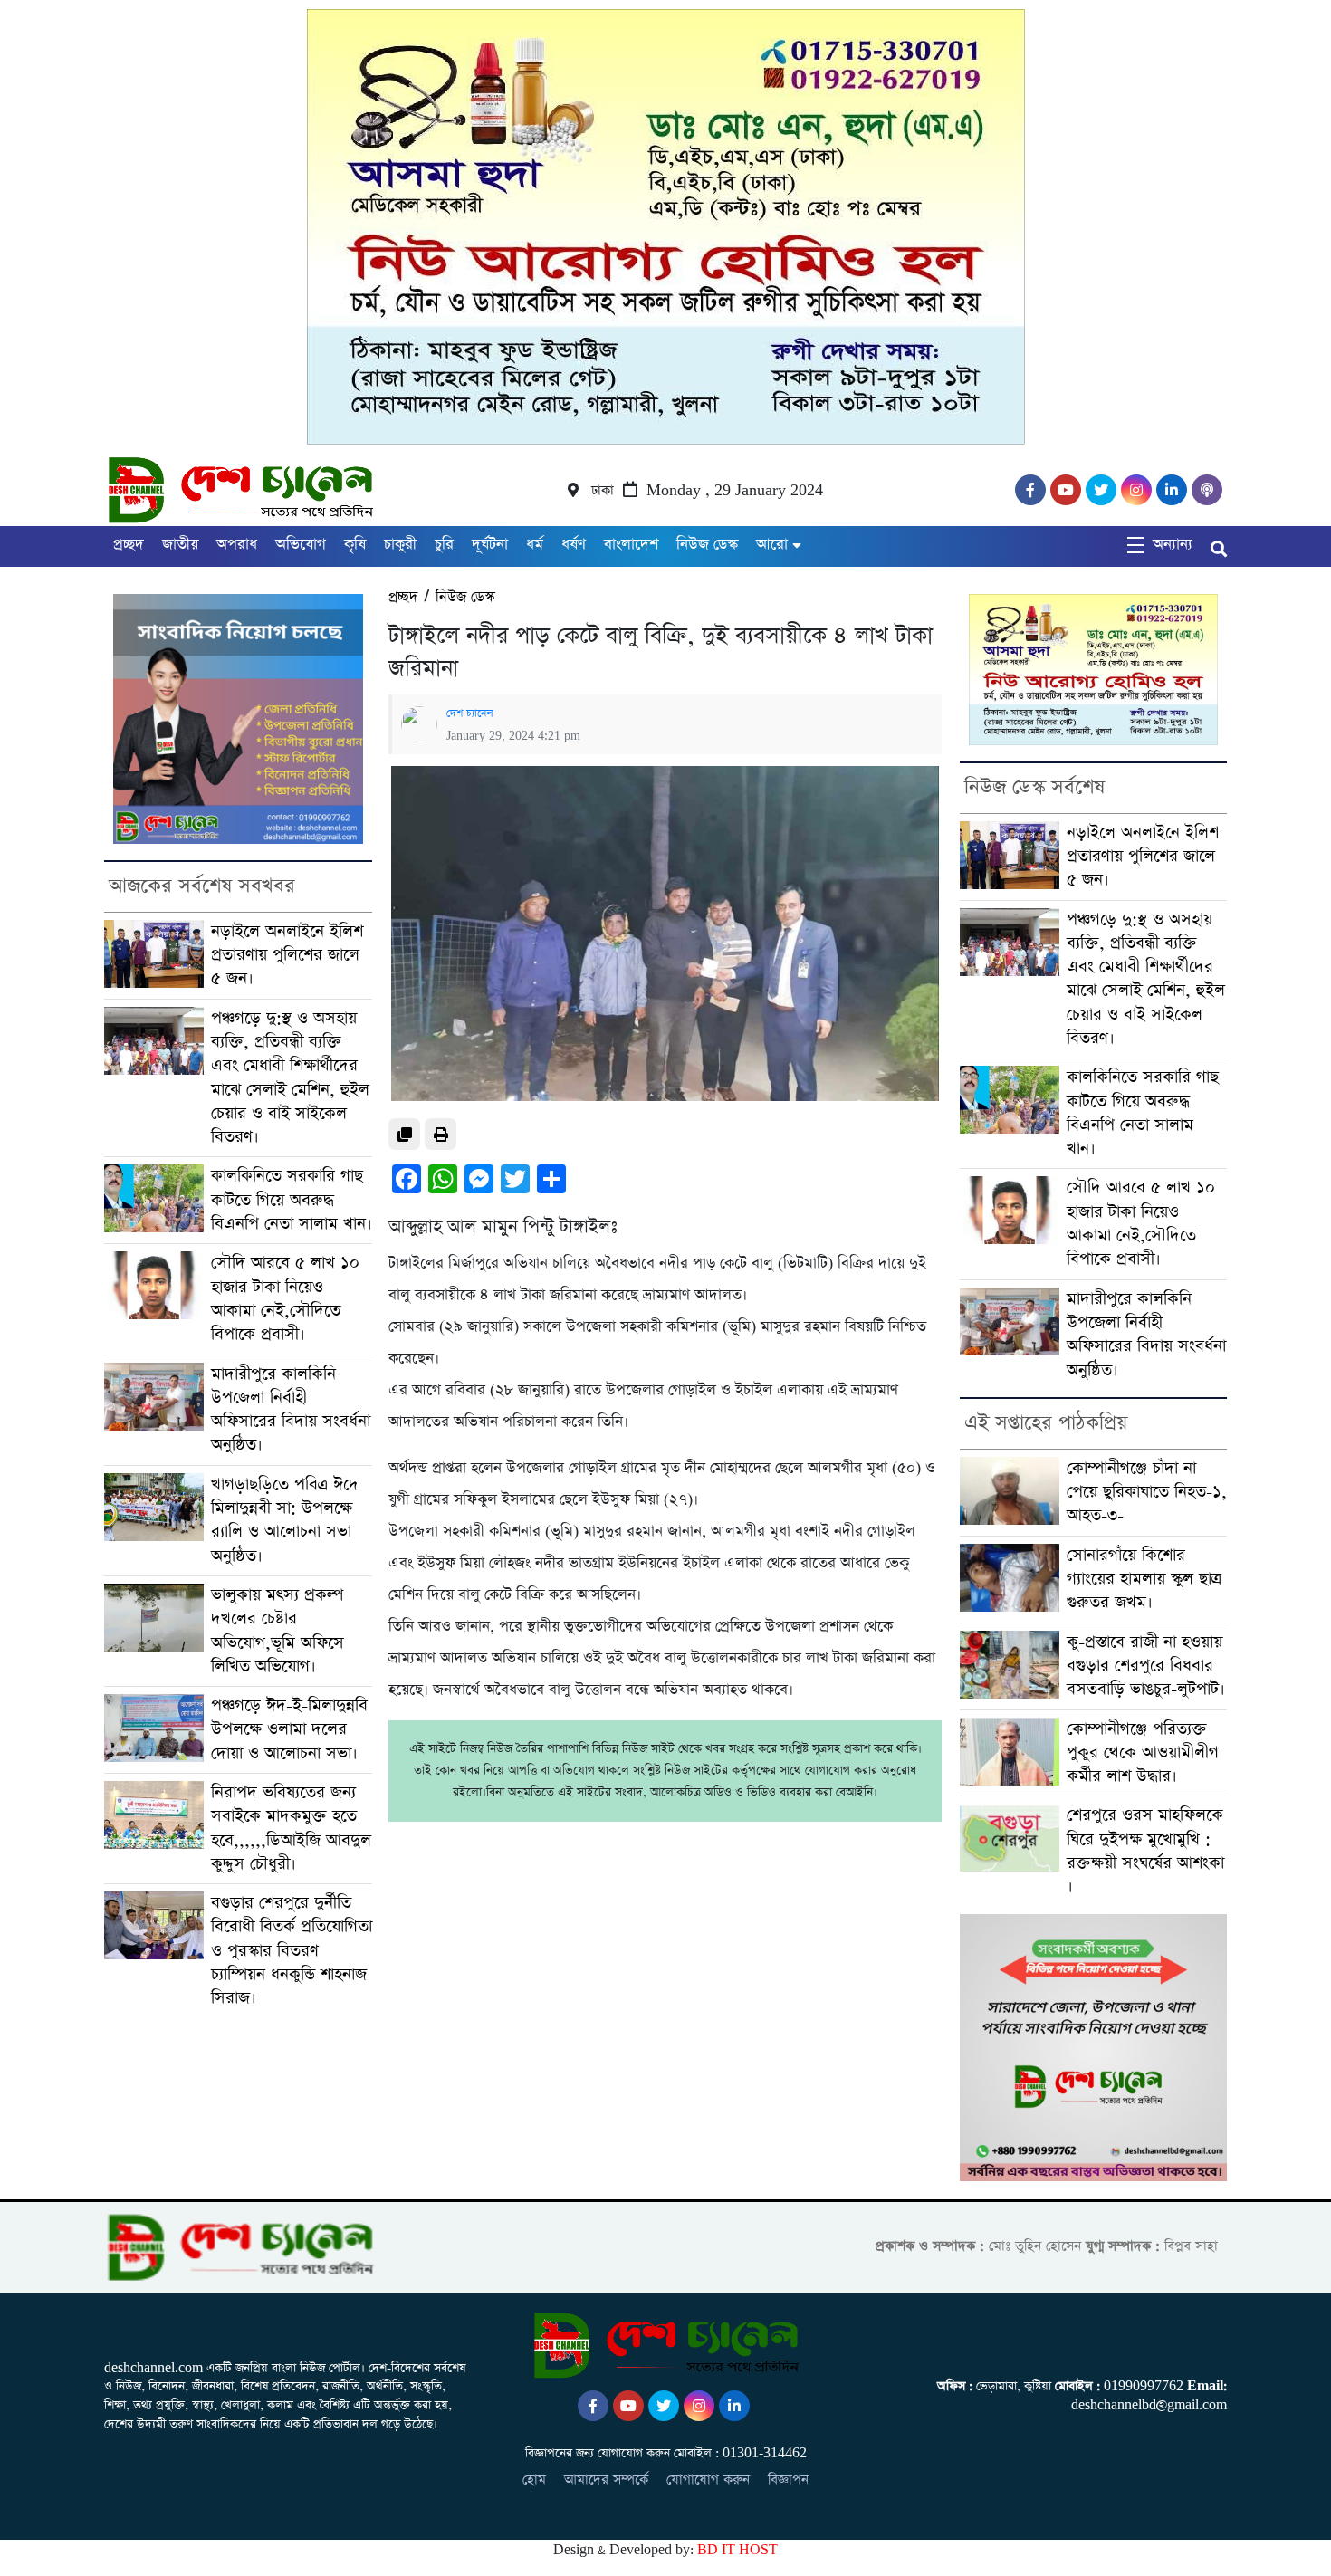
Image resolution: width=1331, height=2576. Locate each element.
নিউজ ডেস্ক (707, 545)
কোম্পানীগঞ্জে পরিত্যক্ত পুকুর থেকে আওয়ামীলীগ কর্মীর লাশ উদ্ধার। (1143, 1753)
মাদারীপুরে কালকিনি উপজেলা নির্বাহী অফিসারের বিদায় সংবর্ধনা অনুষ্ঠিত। (291, 1410)
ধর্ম (535, 545)
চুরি (444, 545)
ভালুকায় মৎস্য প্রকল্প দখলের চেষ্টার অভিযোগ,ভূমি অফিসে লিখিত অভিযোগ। (278, 1631)
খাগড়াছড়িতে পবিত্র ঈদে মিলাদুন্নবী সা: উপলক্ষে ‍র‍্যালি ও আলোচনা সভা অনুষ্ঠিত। (285, 1520)
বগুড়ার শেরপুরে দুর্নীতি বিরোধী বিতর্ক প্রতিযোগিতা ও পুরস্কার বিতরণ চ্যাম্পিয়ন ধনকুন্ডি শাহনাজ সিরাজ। (292, 1950)
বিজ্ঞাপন (788, 2480)
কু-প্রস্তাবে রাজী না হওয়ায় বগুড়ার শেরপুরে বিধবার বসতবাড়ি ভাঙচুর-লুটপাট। (1146, 1666)
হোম (534, 2480)
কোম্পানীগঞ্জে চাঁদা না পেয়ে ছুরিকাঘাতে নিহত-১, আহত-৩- (1147, 1492)
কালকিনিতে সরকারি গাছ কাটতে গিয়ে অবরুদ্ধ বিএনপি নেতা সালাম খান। (292, 1200)
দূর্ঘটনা (490, 545)
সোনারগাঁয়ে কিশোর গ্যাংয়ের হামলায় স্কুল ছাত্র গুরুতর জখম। (1144, 1579)
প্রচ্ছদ (129, 545)
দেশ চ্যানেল (470, 713)
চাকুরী (400, 545)
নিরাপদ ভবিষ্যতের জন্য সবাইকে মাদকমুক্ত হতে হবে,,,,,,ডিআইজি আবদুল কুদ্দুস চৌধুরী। (291, 1828)
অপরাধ (237, 545)
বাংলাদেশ (631, 545)
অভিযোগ (301, 545)
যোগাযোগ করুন (708, 2480)
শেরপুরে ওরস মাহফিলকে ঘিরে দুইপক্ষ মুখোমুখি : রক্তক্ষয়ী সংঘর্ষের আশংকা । (1145, 1851)
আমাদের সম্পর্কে (606, 2480)
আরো (772, 545)
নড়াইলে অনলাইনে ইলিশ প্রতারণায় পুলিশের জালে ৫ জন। (287, 955)
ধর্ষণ (574, 545)
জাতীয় (180, 545)
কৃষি (355, 545)
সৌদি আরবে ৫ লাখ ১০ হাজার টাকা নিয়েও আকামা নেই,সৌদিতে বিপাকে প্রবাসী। (285, 1298)
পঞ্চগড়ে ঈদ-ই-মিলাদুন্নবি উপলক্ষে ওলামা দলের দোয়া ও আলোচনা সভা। (289, 1729)
